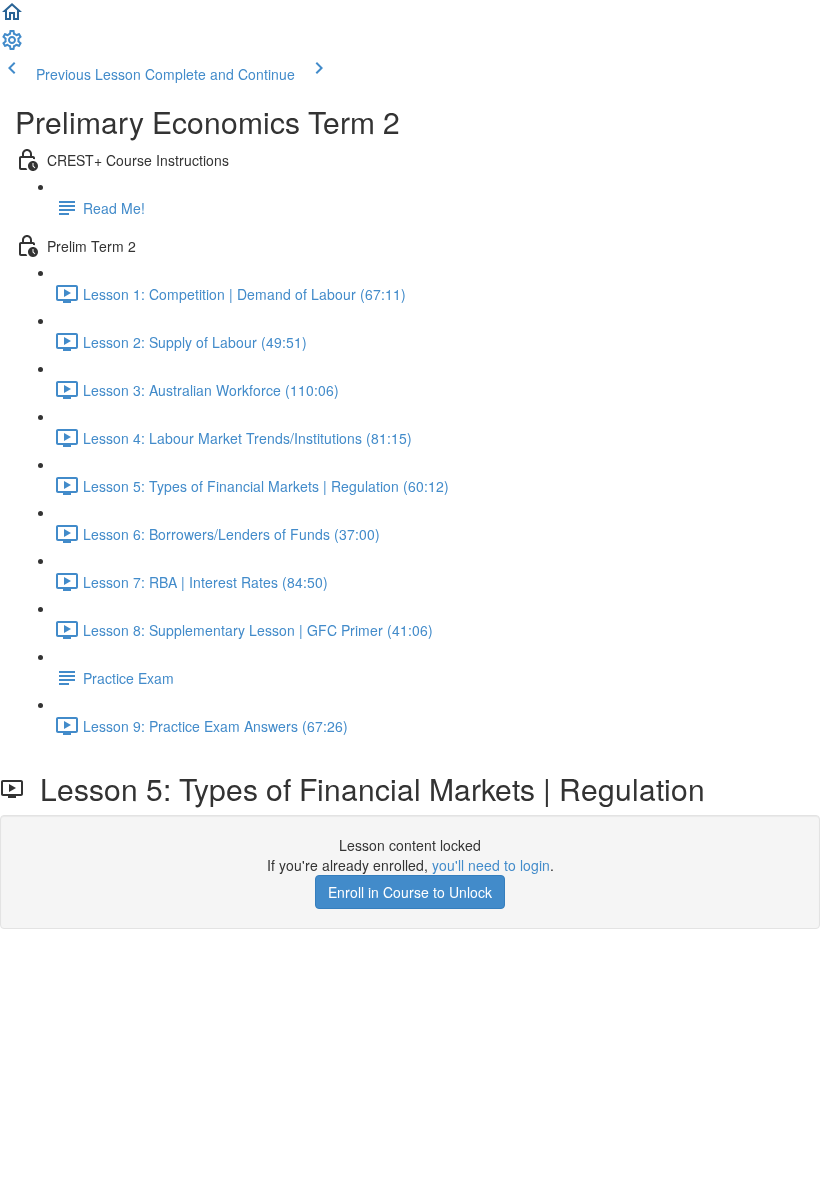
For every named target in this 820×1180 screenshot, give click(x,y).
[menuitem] (12, 46)
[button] (12, 18)
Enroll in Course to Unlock (410, 892)
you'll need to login (491, 865)
